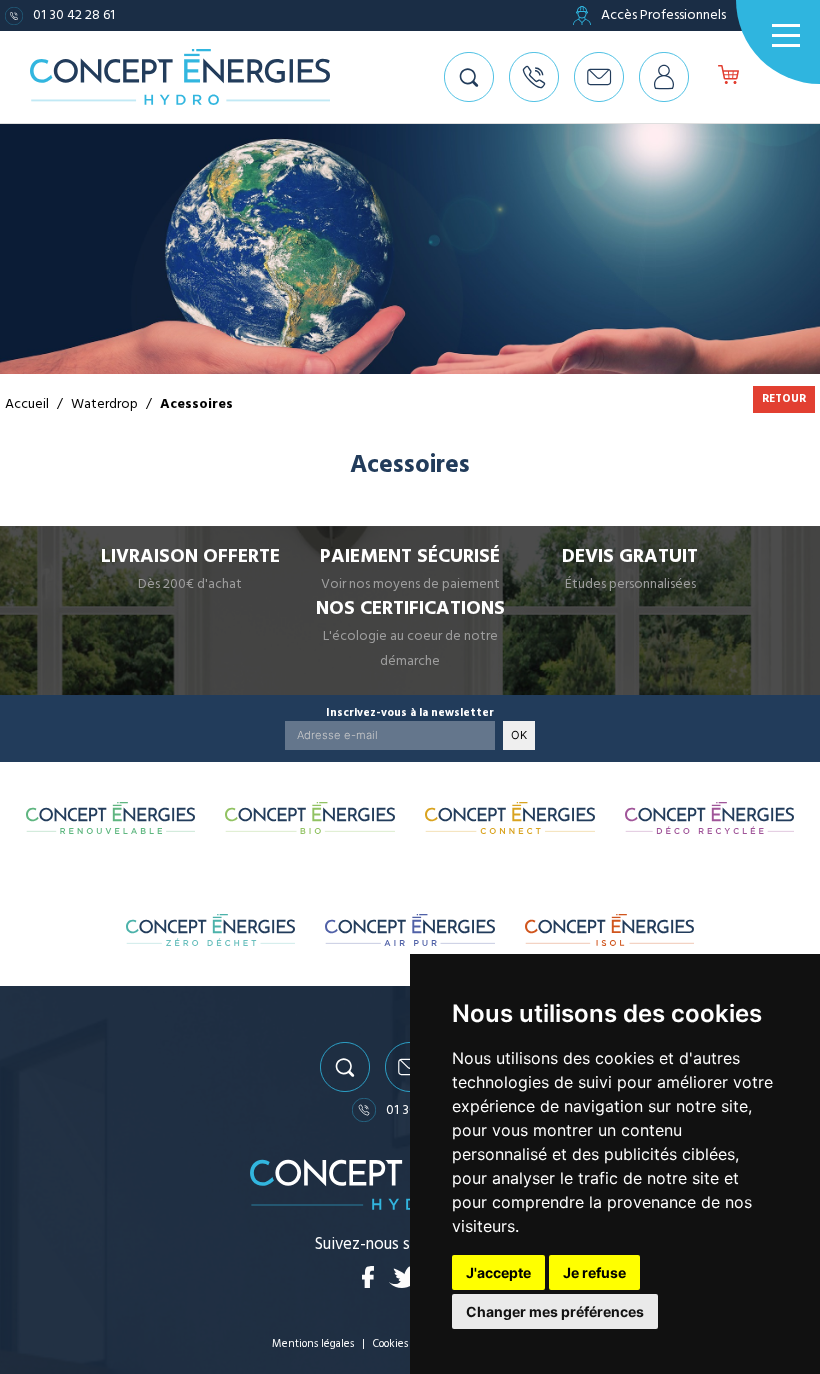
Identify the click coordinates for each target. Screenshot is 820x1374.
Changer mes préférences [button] (555, 1311)
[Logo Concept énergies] (180, 77)
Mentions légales (313, 1343)
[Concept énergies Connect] (510, 818)
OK (519, 735)
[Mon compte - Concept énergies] (664, 77)
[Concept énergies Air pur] (410, 930)
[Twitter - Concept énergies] (405, 1277)
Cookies (390, 1343)
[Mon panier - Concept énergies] (728, 77)
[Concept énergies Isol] (609, 930)
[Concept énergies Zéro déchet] (211, 930)
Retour (784, 398)
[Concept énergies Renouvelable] (111, 818)
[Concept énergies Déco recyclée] (710, 818)
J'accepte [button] (498, 1272)
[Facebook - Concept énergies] (368, 1277)
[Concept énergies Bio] (310, 818)
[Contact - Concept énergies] (599, 77)
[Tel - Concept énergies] (534, 77)
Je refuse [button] (594, 1272)
